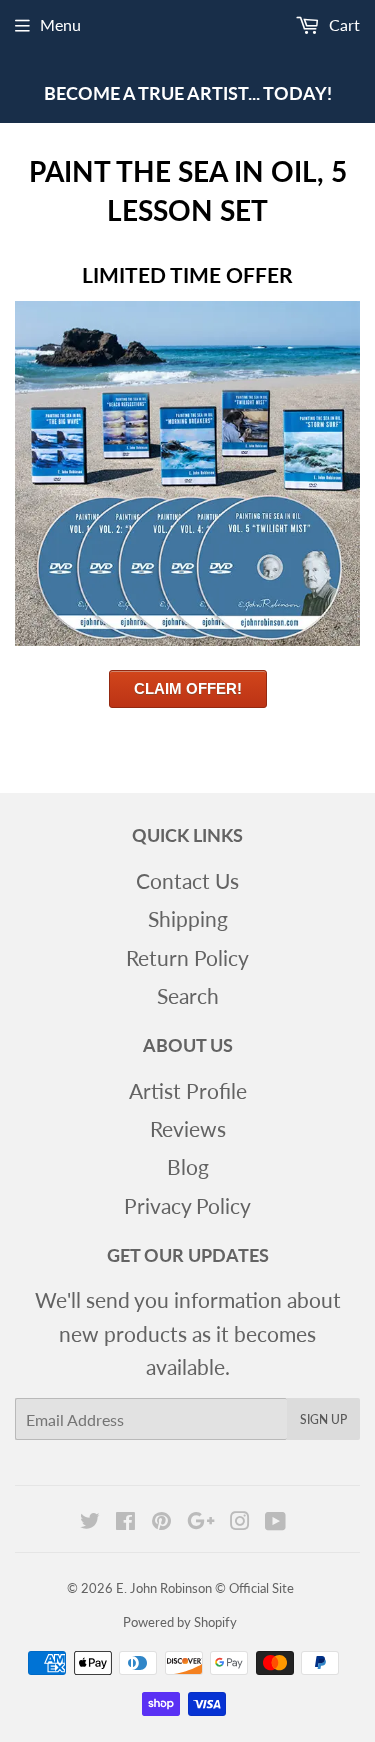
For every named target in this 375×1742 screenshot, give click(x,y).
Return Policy (187, 957)
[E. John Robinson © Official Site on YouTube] (275, 1520)
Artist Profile (188, 1090)
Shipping (188, 918)
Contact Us (187, 880)
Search (188, 995)
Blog (188, 1166)
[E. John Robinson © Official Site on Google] (201, 1520)
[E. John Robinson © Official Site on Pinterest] (161, 1520)
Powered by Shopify (180, 1622)
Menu (60, 24)
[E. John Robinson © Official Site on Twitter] (90, 1520)
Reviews (188, 1128)
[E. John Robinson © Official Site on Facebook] (125, 1520)
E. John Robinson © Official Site (205, 1588)
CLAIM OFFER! (188, 688)
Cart (342, 24)
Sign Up (323, 1419)
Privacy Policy (187, 1205)
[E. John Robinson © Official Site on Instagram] (240, 1520)
